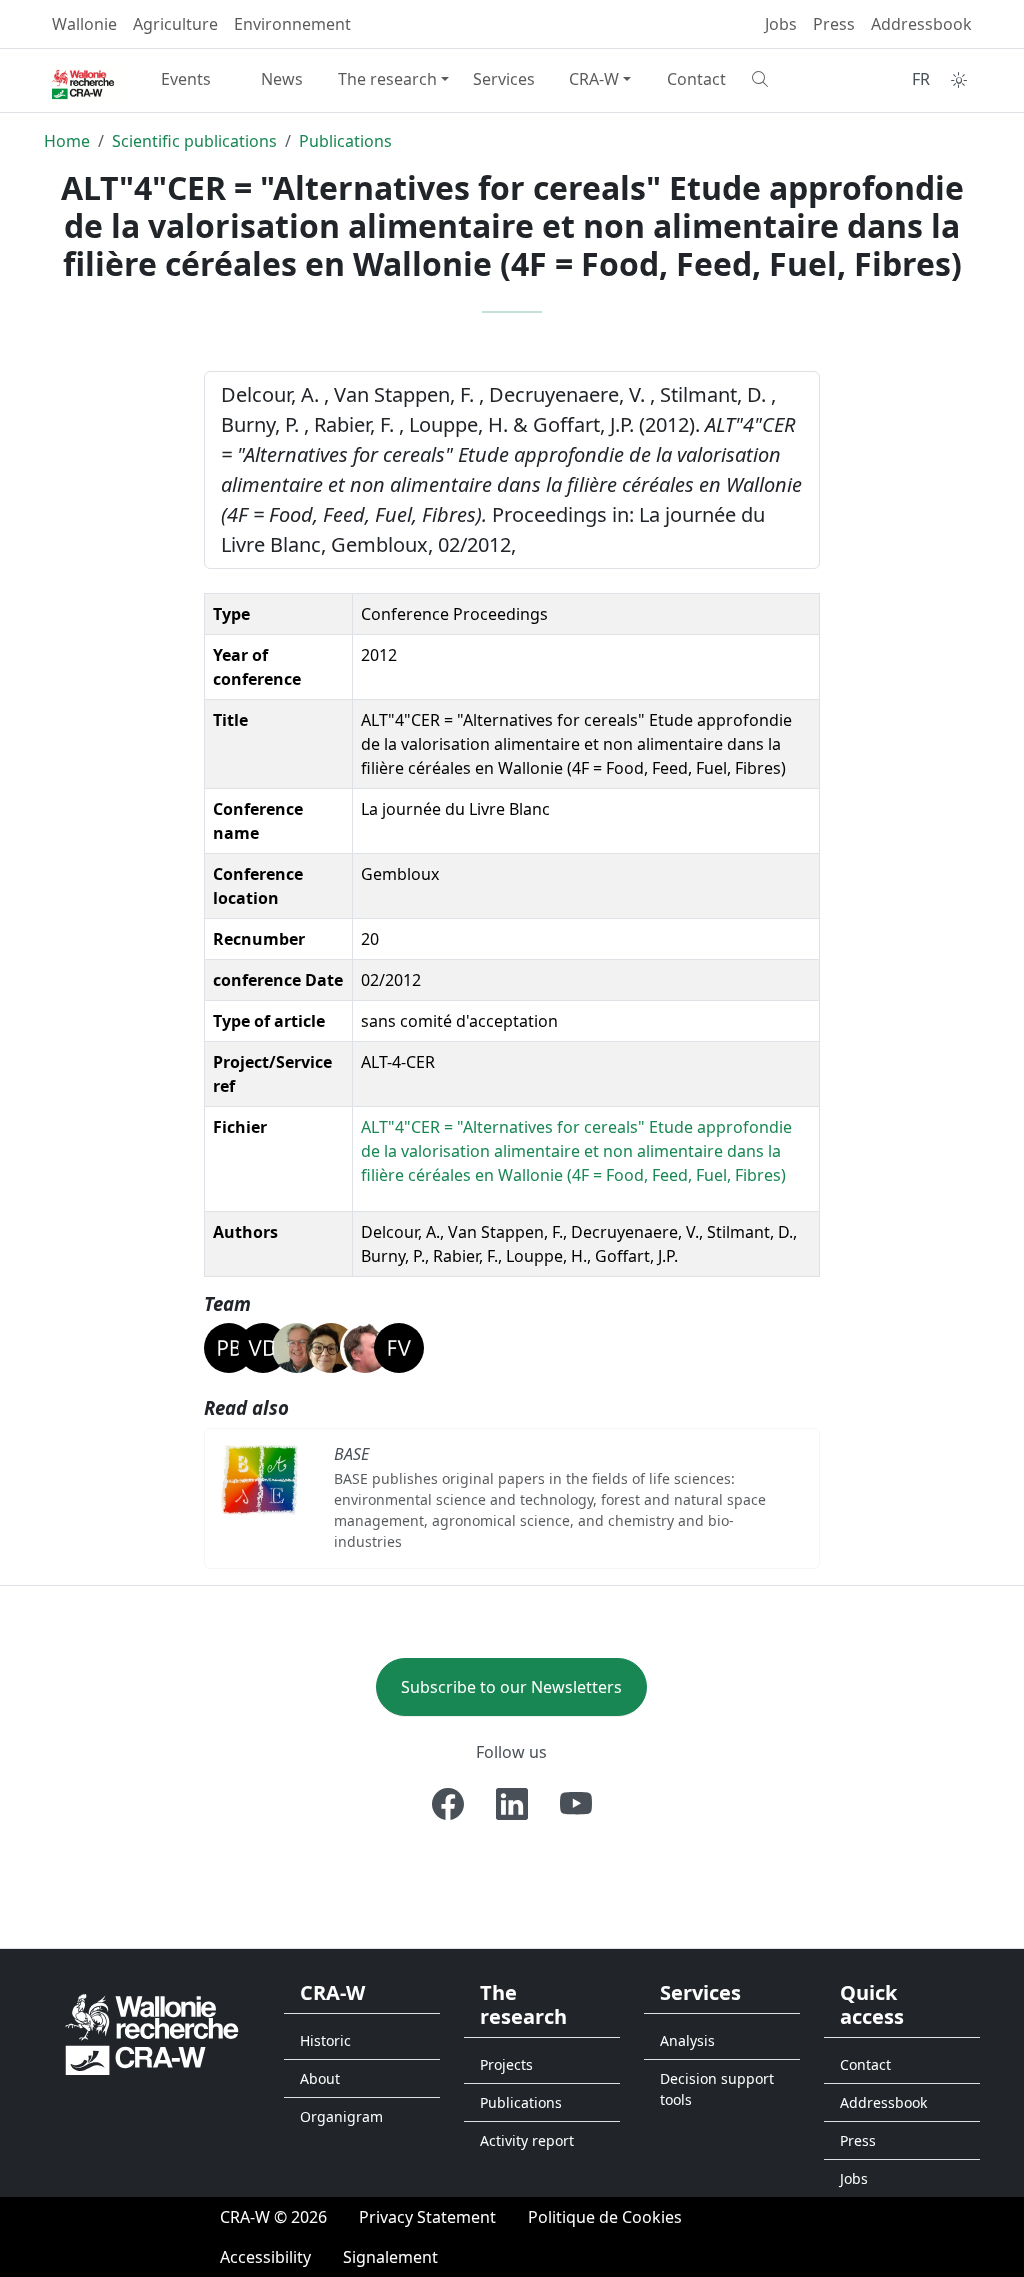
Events (186, 79)
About (320, 2078)
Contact (696, 79)
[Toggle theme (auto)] (959, 80)
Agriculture (175, 24)
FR (921, 79)
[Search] (792, 79)
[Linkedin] (512, 1804)
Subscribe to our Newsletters (511, 1687)
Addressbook (921, 24)
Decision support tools (717, 2089)
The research (387, 79)
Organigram (341, 2116)
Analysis (687, 2040)
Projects (506, 2064)
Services (504, 79)
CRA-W (594, 79)
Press (834, 24)
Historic (325, 2040)
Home (67, 141)
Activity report (527, 2140)
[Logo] (152, 2032)
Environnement (292, 24)
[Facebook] (448, 1804)
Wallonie (84, 24)
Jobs (781, 24)
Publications (345, 141)
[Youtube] (576, 1804)
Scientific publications (194, 141)
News (282, 79)
